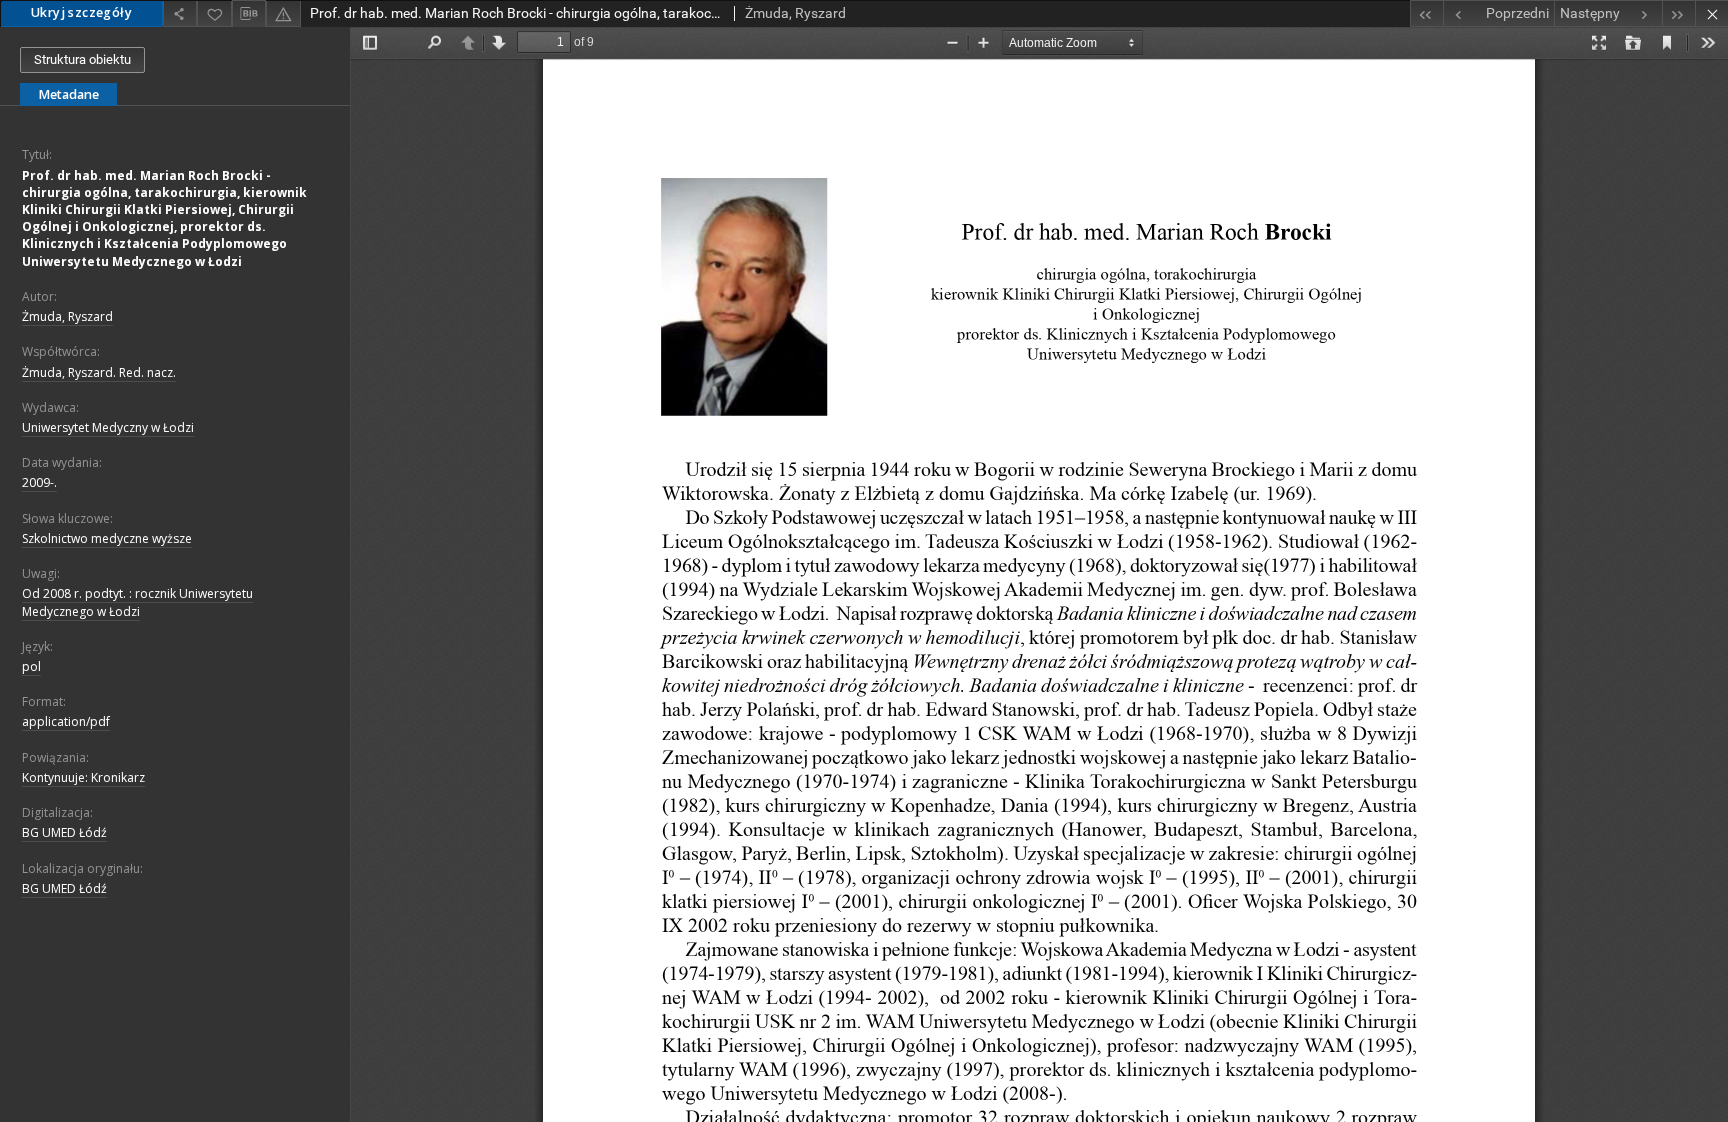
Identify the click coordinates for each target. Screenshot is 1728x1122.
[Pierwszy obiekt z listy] (1426, 13)
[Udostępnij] (180, 13)
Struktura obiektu (82, 59)
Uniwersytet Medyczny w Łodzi (108, 427)
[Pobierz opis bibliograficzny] (249, 14)
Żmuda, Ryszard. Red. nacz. (99, 372)
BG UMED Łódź (64, 832)
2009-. (39, 482)
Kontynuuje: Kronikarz (83, 777)
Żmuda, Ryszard (67, 316)
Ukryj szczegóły (81, 12)
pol (31, 666)
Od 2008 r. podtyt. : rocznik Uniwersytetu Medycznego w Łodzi (137, 602)
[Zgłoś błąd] (283, 13)
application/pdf (66, 721)
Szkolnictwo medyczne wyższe (107, 538)
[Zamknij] (1711, 13)
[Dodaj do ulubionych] (214, 13)
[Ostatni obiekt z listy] (1678, 13)
